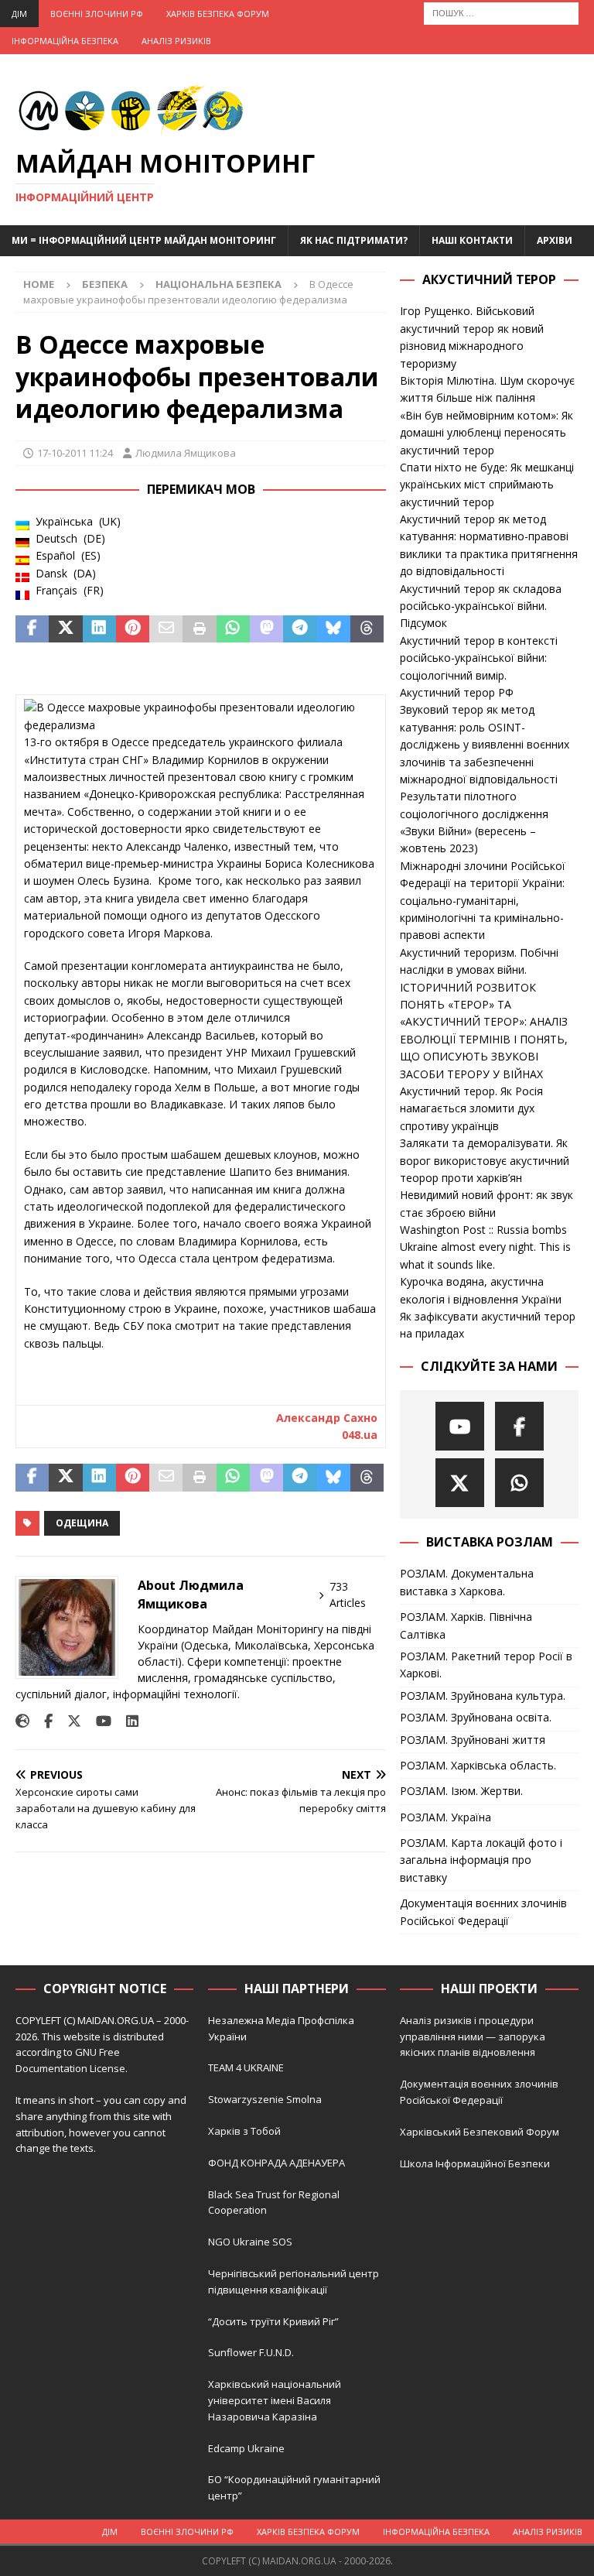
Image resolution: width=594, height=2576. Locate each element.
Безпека (105, 284)
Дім (19, 14)
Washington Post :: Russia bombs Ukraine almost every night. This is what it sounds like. (485, 1247)
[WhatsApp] (519, 1483)
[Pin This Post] (133, 629)
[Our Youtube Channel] (460, 1426)
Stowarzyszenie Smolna (265, 2099)
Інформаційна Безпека (65, 41)
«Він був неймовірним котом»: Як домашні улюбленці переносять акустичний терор (486, 433)
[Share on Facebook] (32, 629)
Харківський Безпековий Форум (480, 2132)
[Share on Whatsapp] (233, 629)
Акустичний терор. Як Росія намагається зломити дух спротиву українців (471, 1108)
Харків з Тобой (244, 2131)
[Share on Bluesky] (334, 629)
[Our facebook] (519, 1426)
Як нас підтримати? (354, 240)
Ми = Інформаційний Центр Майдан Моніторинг (144, 240)
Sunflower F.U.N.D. (251, 2352)
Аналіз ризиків (176, 41)
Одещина (82, 1523)
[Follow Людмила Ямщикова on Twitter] (68, 1721)
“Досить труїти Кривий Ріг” (273, 2321)
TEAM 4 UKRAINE (246, 2067)
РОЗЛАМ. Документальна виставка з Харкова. (467, 1582)
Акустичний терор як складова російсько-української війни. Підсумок (481, 606)
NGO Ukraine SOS (250, 2242)
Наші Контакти (472, 240)
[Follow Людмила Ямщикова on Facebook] (43, 1721)
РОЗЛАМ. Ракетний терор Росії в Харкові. (486, 1665)
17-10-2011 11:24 (75, 453)
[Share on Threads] (367, 629)
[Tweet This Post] (65, 629)
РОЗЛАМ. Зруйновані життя (473, 1740)
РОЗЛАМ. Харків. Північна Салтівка (466, 1625)
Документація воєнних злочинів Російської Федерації (483, 1911)
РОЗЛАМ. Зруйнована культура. (483, 1696)
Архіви (555, 240)
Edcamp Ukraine (246, 2448)
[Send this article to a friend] (166, 629)
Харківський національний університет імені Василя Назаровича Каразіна (275, 2400)
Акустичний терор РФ (457, 692)
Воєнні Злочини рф (97, 14)
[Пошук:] (501, 12)
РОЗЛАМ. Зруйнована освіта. (476, 1717)
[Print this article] (199, 629)
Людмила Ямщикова (186, 453)
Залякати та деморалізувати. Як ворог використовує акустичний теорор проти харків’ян (485, 1160)
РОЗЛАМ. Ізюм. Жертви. (461, 1791)
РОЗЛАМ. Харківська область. (478, 1765)
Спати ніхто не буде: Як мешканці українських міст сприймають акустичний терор (487, 485)
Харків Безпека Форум (218, 14)
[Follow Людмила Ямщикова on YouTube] (98, 1721)
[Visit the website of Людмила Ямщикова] (22, 1721)
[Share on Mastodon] (266, 629)
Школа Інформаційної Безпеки (475, 2163)
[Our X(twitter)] (460, 1483)
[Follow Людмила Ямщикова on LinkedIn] (126, 1721)
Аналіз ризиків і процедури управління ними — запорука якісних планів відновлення (473, 2036)
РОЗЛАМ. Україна (445, 1817)
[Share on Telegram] (300, 629)
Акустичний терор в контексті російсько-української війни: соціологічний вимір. (479, 658)
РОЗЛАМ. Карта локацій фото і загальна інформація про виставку (481, 1860)
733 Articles (348, 1595)
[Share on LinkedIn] (99, 629)
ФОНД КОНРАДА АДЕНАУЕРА (278, 2163)
